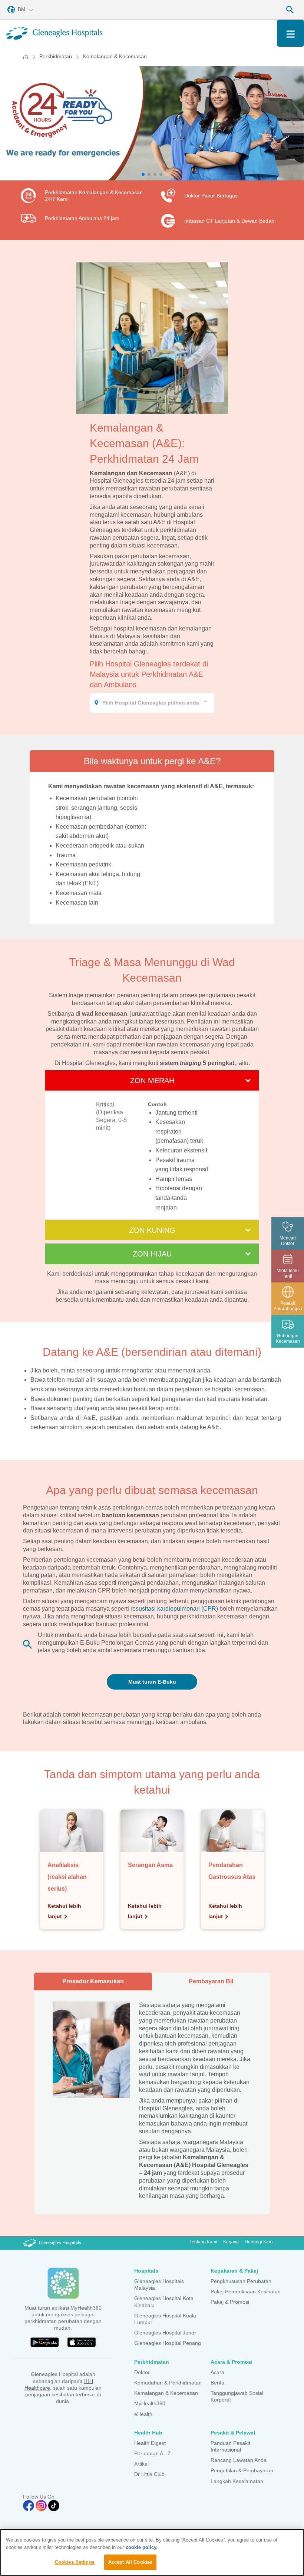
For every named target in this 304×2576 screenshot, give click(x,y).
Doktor (142, 2372)
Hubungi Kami (259, 2242)
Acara (217, 2372)
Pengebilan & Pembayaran (242, 2470)
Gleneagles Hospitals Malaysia (159, 2284)
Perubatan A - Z (153, 2453)
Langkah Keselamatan (237, 2481)
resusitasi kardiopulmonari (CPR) (174, 1609)
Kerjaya (231, 2242)
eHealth (143, 2414)
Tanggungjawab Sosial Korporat (237, 2396)
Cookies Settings (75, 2562)
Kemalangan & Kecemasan (166, 2393)
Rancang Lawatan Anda (239, 2460)
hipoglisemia (72, 817)
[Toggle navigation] (290, 33)
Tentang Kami (203, 2242)
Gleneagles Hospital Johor (165, 2333)
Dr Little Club (149, 2474)
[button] (143, 174)
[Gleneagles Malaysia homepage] (54, 33)
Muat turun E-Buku (152, 1682)
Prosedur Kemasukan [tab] (93, 1981)
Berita (217, 2383)
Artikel (141, 2464)
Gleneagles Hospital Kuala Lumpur (165, 2319)
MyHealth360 (150, 2403)
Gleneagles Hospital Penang (168, 2343)
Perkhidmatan (56, 56)
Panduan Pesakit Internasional (230, 2446)
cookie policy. (142, 2547)
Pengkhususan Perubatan (241, 2281)
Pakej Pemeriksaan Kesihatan (246, 2292)
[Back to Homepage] (26, 57)
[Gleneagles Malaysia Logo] (52, 2243)
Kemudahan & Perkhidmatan (168, 2383)
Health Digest (150, 2443)
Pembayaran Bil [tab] (211, 1981)
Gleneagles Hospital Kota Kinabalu (164, 2302)
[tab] (152, 761)
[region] (152, 2552)
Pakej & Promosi (230, 2302)
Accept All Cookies (130, 2562)
